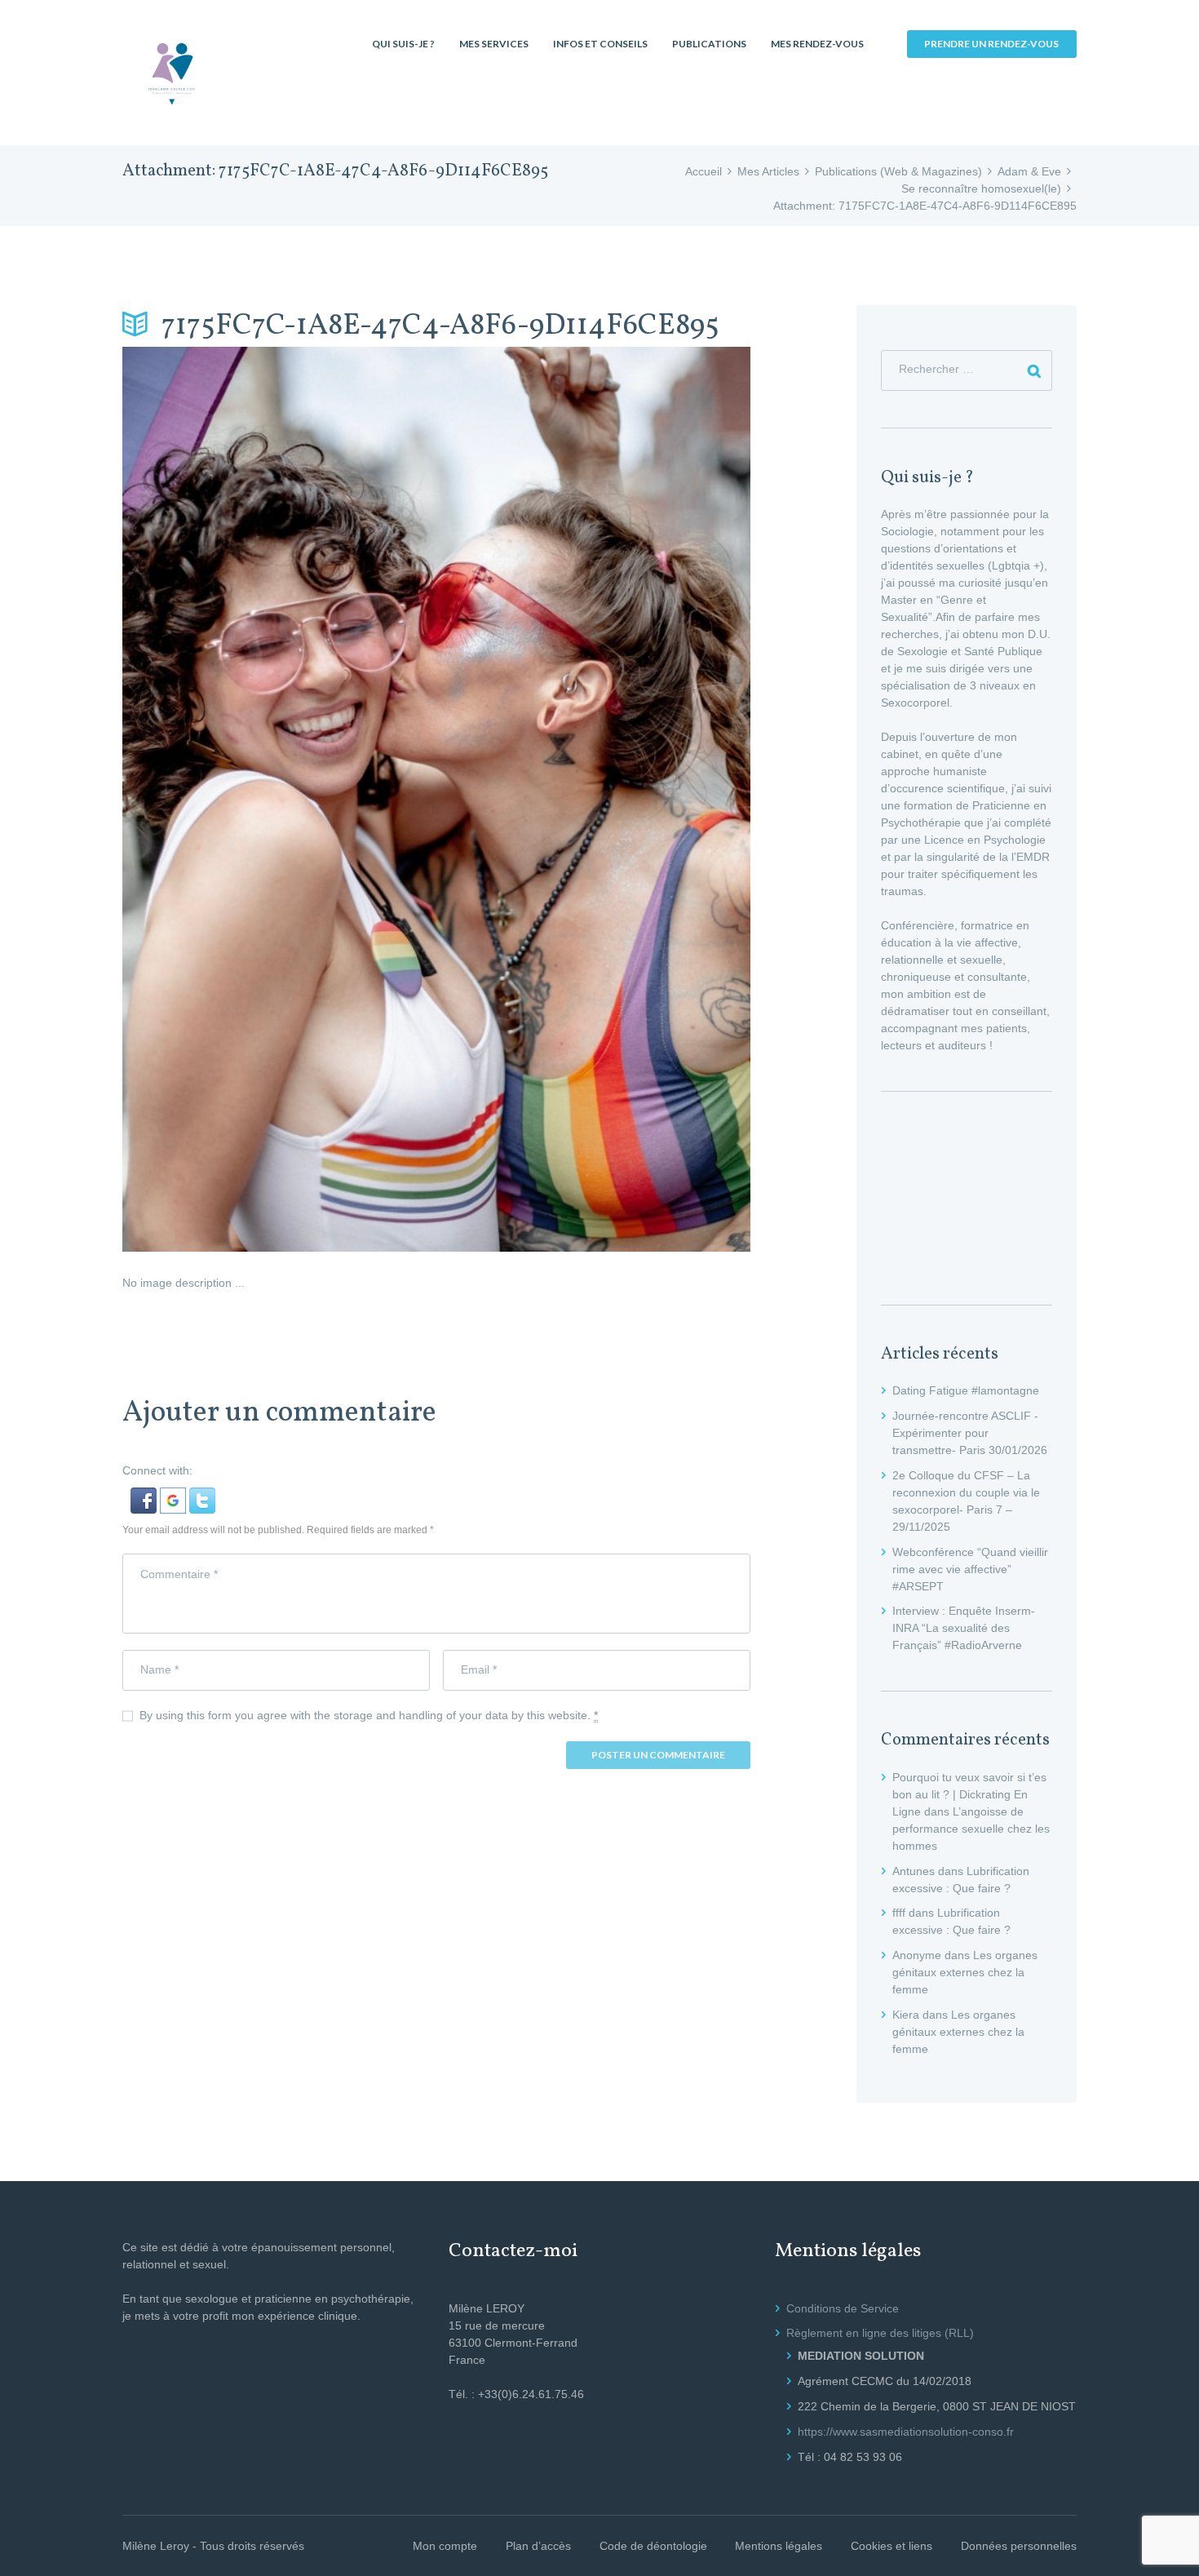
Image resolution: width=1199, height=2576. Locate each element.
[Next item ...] (593, 799)
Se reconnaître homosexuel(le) (981, 188)
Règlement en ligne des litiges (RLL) (880, 2333)
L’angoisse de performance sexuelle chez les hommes (971, 1829)
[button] (145, 1496)
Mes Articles (768, 171)
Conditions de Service (843, 2308)
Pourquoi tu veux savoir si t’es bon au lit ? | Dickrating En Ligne (969, 1794)
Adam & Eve (1029, 171)
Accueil (703, 171)
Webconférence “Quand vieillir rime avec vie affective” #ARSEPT (970, 1569)
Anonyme (917, 1955)
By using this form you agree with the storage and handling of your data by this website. (369, 1715)
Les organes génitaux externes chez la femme (965, 1972)
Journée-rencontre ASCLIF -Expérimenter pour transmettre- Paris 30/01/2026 (970, 1433)
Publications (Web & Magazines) (898, 171)
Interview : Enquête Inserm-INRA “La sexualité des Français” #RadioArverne (964, 1628)
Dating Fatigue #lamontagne (966, 1390)
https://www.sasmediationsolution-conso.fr (906, 2432)
